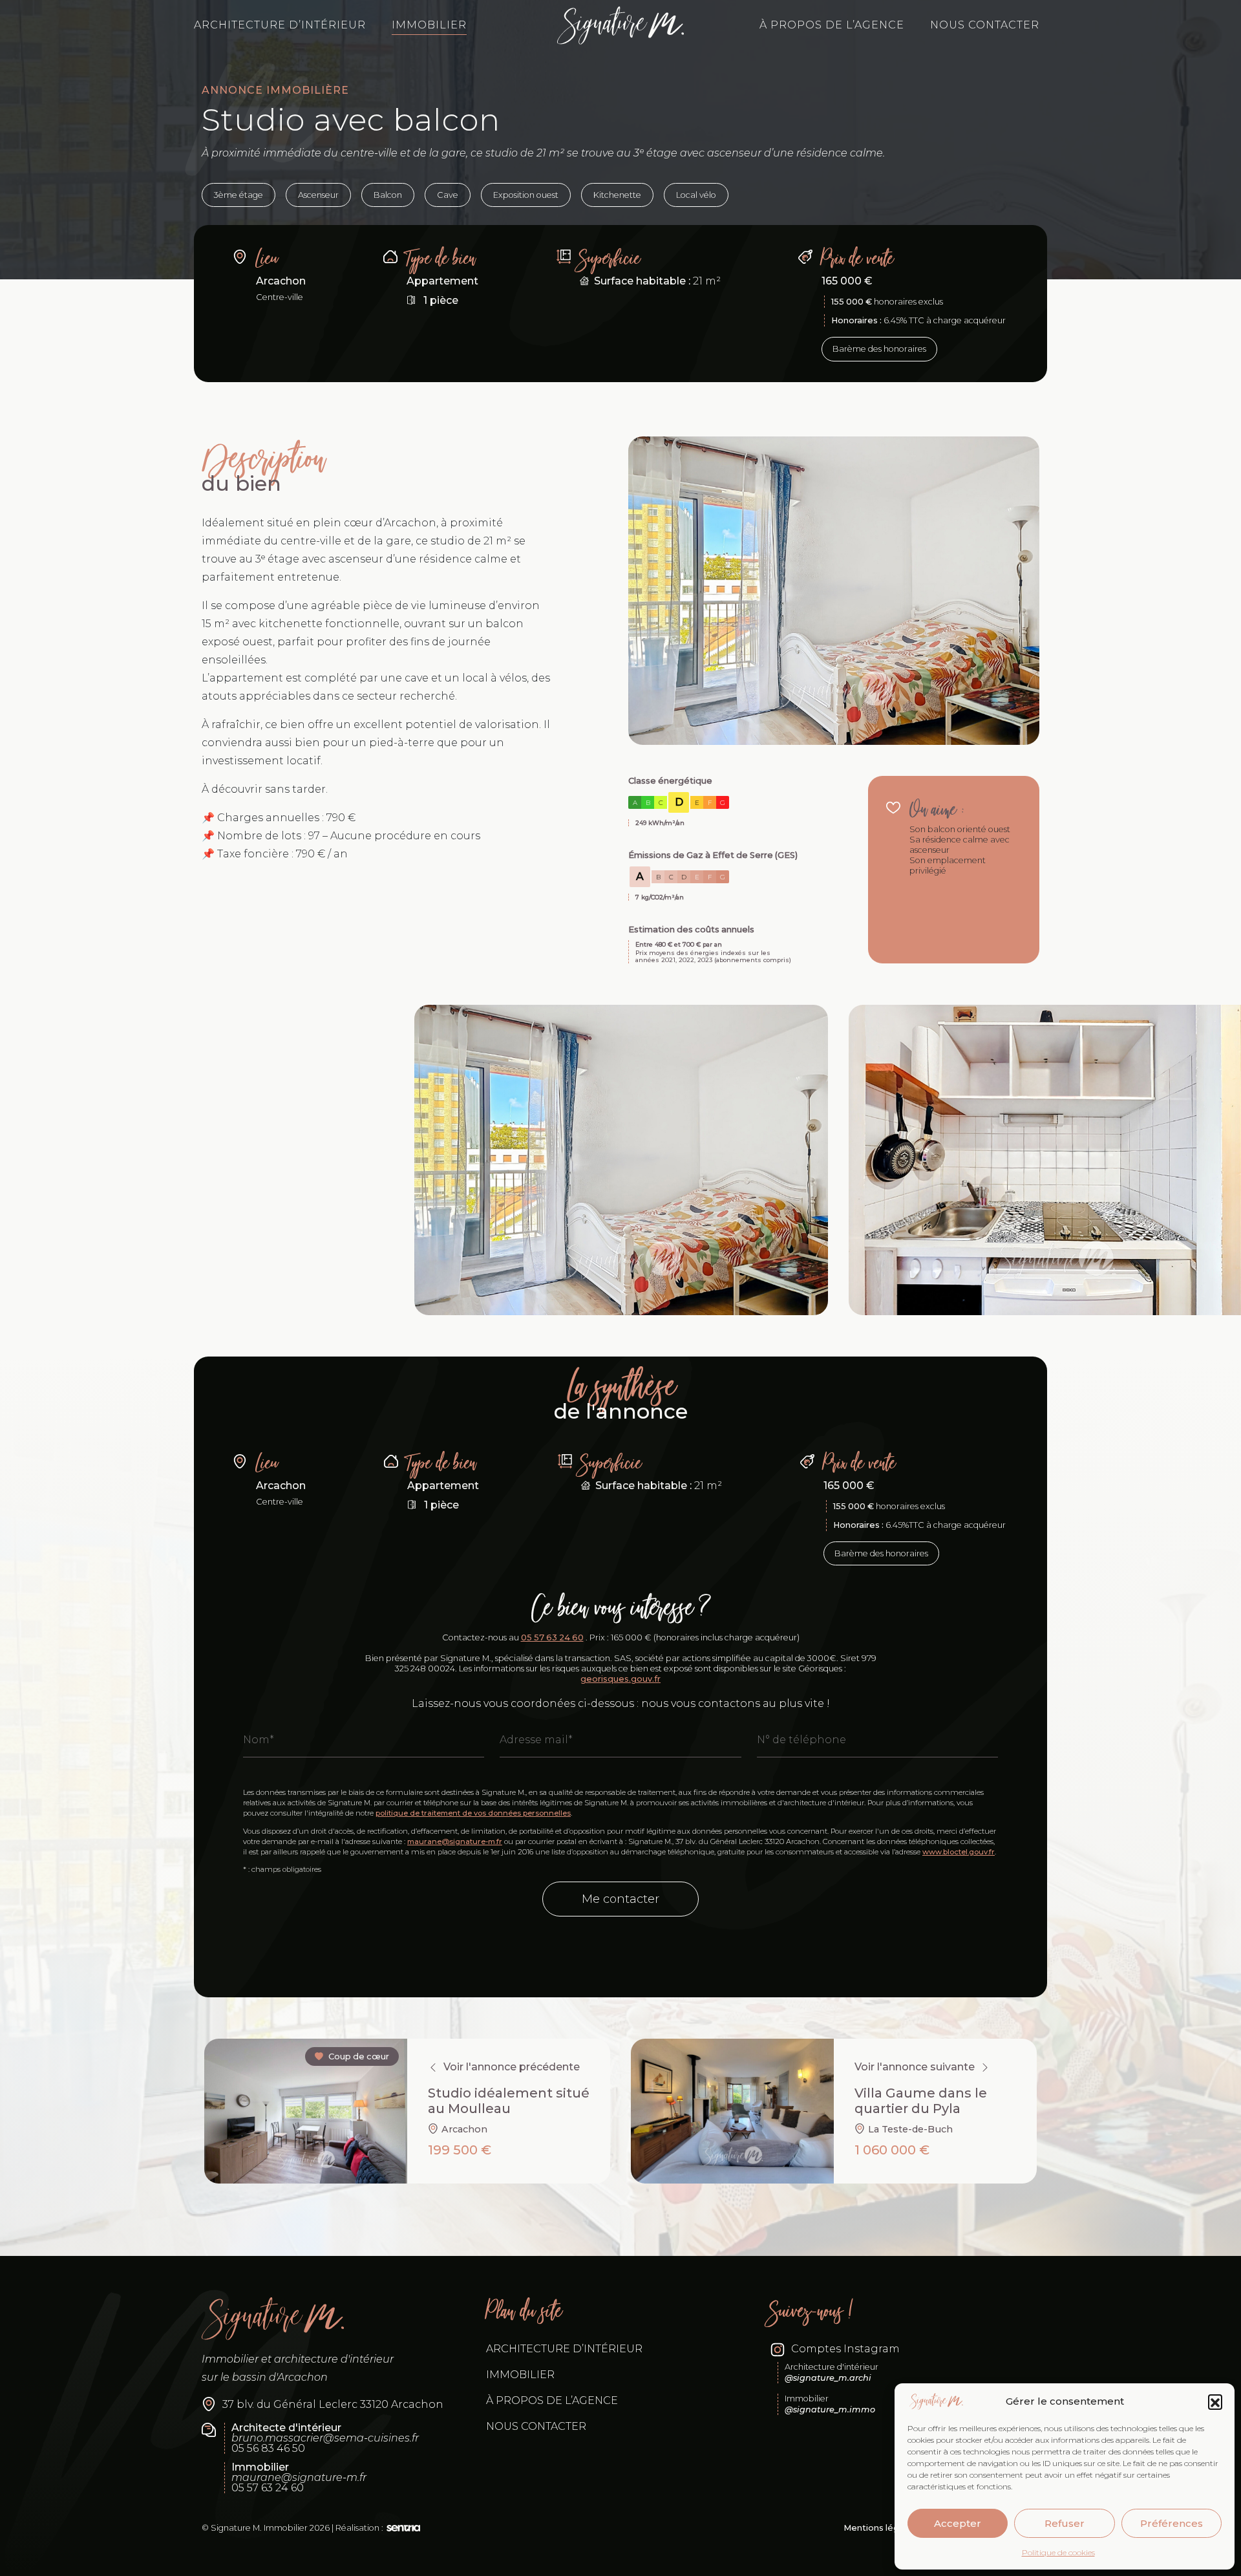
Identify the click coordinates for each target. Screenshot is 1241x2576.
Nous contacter (985, 25)
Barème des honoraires (879, 349)
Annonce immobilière (275, 90)
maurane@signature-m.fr (455, 1841)
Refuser (1065, 2523)
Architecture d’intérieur (280, 25)
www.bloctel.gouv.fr (959, 1852)
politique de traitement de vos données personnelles (473, 1813)
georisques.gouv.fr (620, 1679)
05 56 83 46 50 (268, 2449)
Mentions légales (880, 2528)
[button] (1215, 2401)
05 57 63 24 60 (552, 1637)
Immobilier (429, 25)
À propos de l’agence (832, 25)
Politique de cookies (1058, 2552)
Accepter (958, 2523)
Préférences (1172, 2523)
